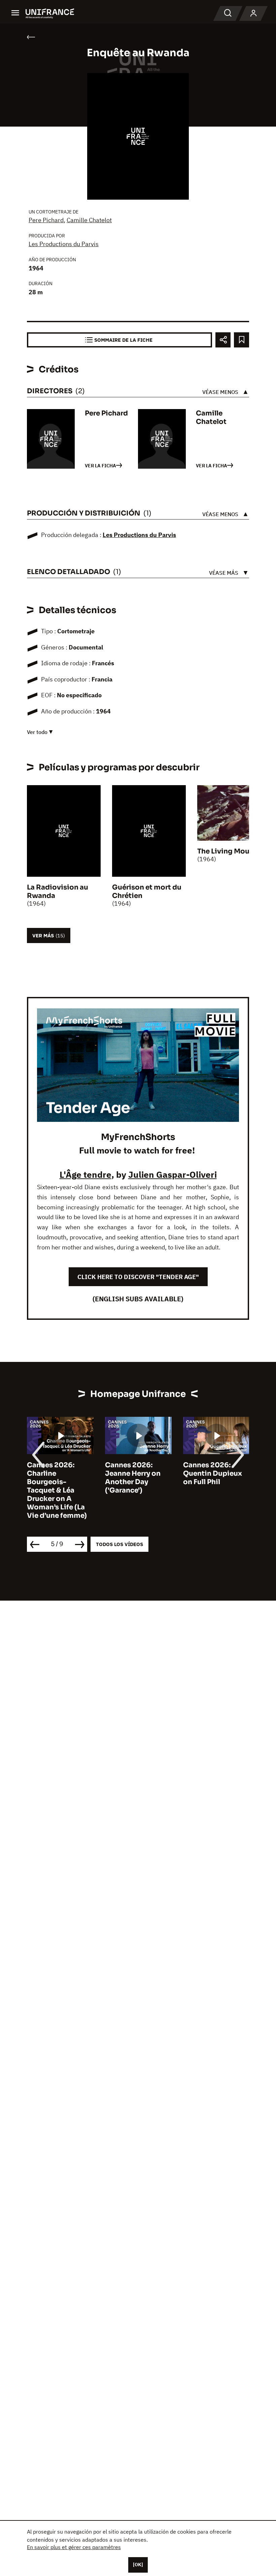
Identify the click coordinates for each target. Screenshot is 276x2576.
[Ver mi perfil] (253, 13)
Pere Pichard (46, 220)
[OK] (138, 2565)
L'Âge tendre (85, 1174)
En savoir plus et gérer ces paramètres (74, 2547)
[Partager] (223, 340)
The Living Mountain (232, 851)
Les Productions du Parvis (64, 244)
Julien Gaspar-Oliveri (172, 1174)
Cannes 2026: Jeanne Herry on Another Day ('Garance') (133, 1478)
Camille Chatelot (89, 220)
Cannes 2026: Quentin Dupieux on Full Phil (213, 1474)
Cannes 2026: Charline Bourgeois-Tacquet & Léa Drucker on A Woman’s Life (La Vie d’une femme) (57, 1490)
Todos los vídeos (119, 1544)
